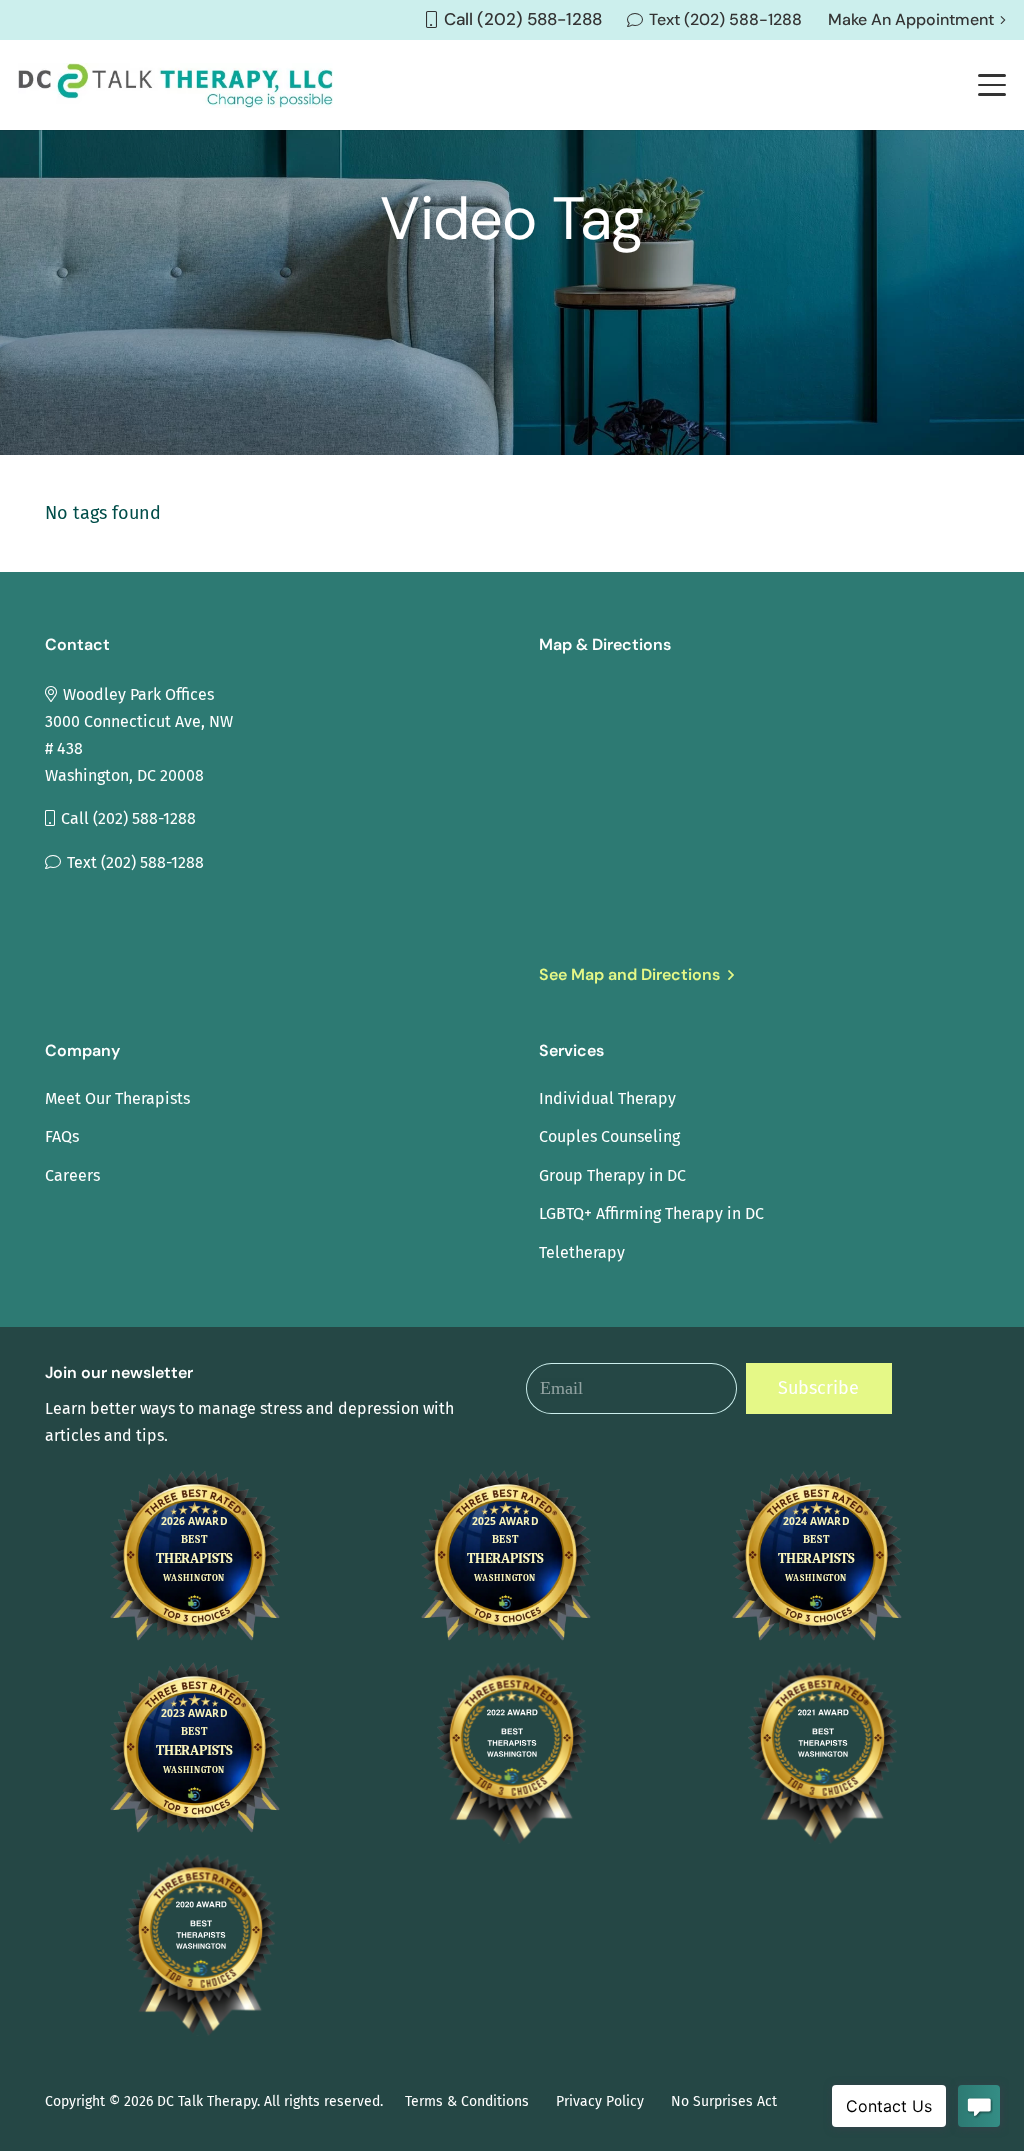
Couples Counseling (609, 1136)
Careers (72, 1175)
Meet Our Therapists (117, 1098)
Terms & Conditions (467, 2101)
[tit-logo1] (175, 85)
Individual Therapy (607, 1098)
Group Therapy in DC (612, 1175)
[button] (992, 85)
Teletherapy (582, 1252)
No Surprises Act (724, 2101)
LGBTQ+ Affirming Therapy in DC (651, 1213)
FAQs (62, 1136)
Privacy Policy (600, 2101)
